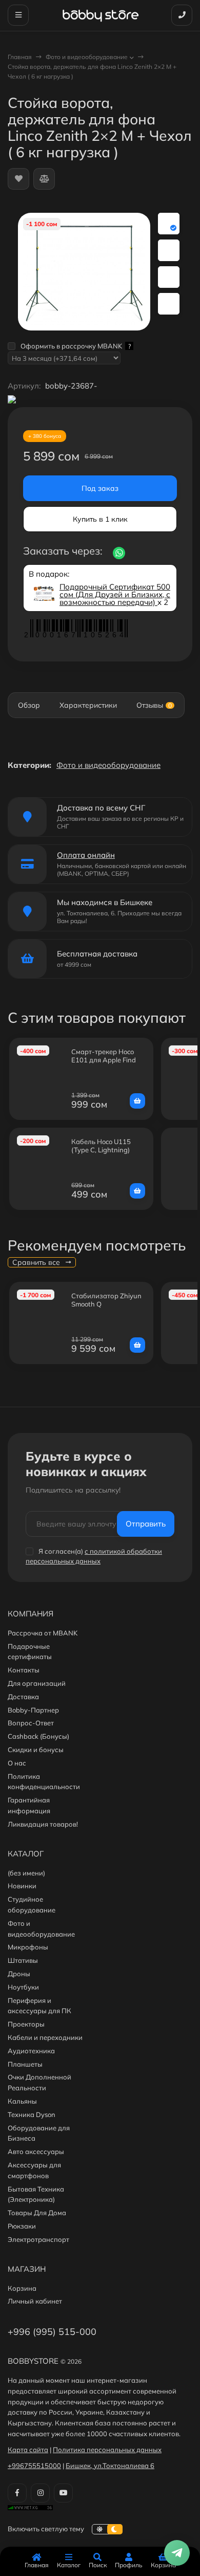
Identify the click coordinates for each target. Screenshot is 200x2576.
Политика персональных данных (107, 2450)
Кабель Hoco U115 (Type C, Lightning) (101, 1146)
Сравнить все (37, 1262)
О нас (17, 1763)
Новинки (22, 1886)
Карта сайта (28, 2450)
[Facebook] (17, 2493)
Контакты (24, 1670)
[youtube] (63, 2493)
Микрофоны (28, 1947)
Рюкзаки (22, 2226)
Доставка (23, 1697)
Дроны (19, 1974)
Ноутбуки (23, 1987)
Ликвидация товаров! (43, 1824)
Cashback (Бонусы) (38, 1736)
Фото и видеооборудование (87, 57)
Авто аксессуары (36, 2151)
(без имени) (26, 1873)
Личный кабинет (35, 2301)
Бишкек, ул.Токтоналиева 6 (110, 2465)
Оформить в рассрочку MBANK (76, 346)
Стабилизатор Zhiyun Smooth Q (106, 1300)
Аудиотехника (31, 2051)
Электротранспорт (38, 2239)
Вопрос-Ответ (31, 1723)
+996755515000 (34, 2465)
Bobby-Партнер (33, 1710)
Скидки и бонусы (36, 1750)
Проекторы (26, 2024)
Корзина (22, 2288)
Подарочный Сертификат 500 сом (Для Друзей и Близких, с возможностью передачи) (115, 594)
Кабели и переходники (45, 2037)
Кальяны (22, 2101)
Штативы (23, 1960)
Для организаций (37, 1683)
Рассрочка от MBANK (43, 1633)
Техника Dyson (32, 2114)
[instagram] (40, 2493)
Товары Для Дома (37, 2213)
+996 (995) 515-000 (52, 2332)
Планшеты (25, 2064)
